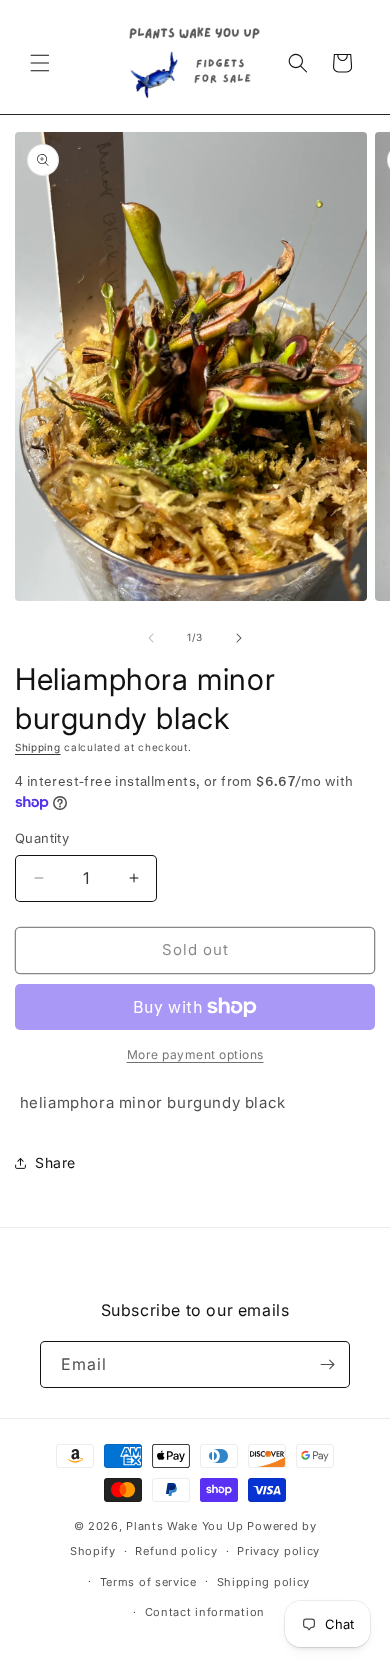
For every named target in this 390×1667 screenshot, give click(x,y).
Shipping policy (264, 1582)
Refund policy (176, 1551)
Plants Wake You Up (185, 1526)
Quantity (42, 838)
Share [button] (55, 1162)
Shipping (38, 747)
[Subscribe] (327, 1364)
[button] (40, 63)
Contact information (205, 1612)
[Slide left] (151, 638)
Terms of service (148, 1582)
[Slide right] (239, 638)
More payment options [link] (195, 1054)
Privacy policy (278, 1551)
